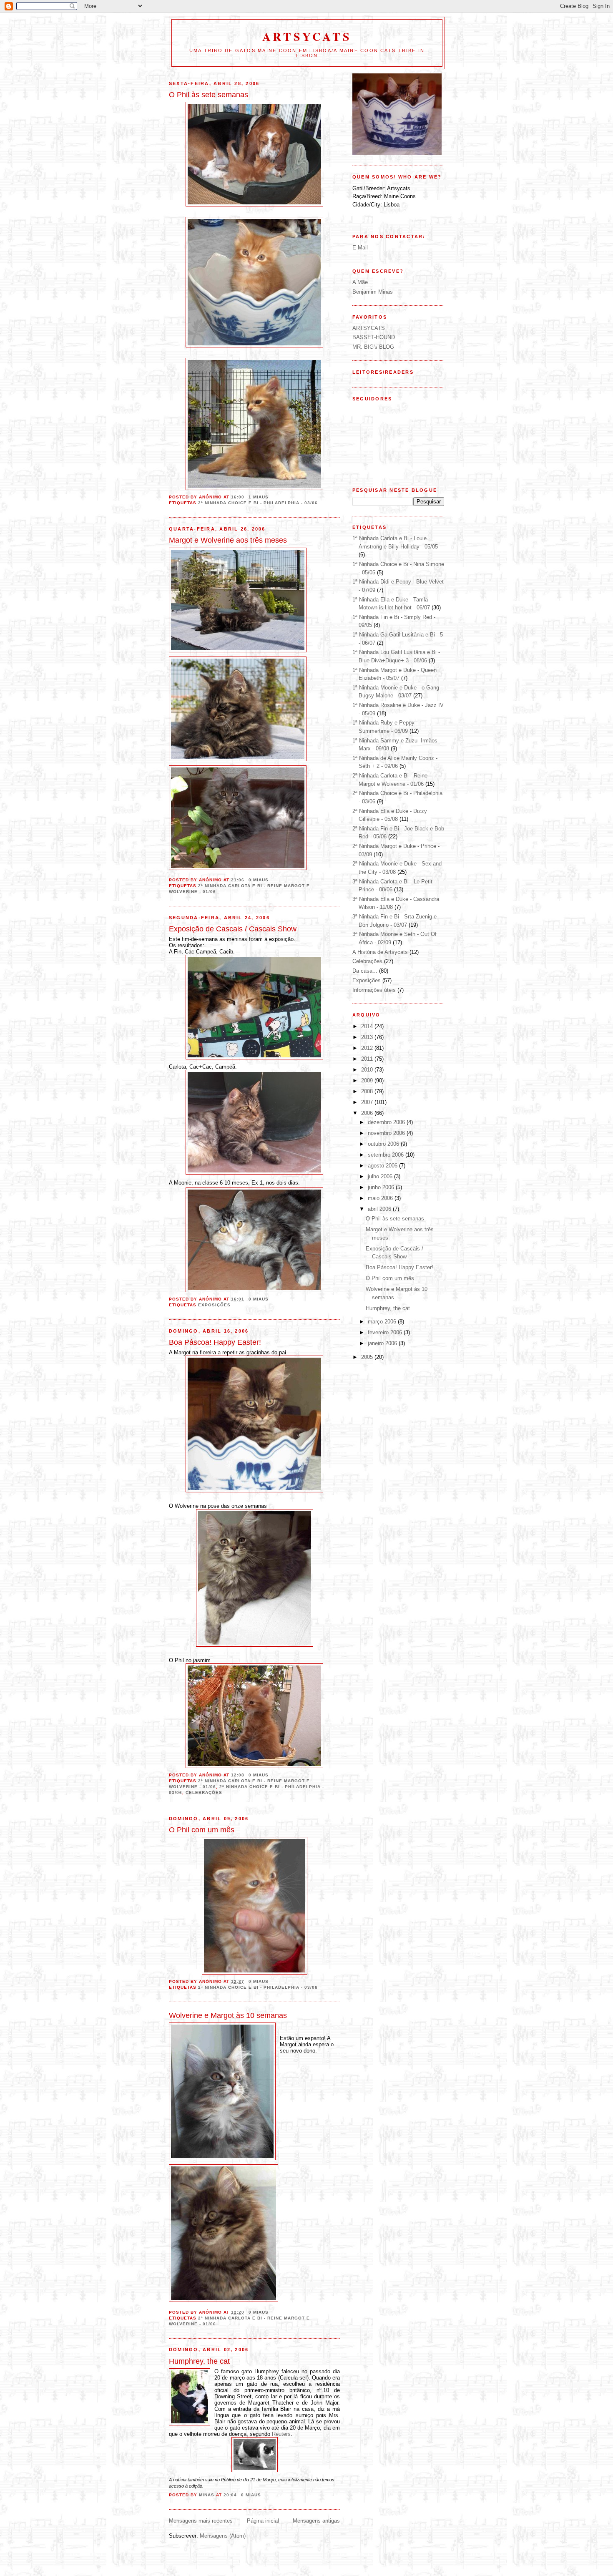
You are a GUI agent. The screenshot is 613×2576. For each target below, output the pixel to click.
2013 (368, 1037)
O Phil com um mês (202, 1830)
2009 (368, 1080)
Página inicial (263, 2521)
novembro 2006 (387, 1133)
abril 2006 (380, 1209)
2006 (368, 1113)
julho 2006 (381, 1176)
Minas (207, 2495)
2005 (368, 1357)
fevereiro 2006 (386, 1332)
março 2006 (383, 1322)
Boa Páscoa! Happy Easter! (215, 1342)
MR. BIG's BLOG (373, 347)
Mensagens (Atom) (223, 2536)
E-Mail (360, 248)
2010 (368, 1070)
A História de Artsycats (380, 952)
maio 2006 (381, 1198)
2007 (368, 1102)
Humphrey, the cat (199, 2361)
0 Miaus (259, 880)
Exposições (214, 1305)
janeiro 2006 (383, 1343)
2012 (368, 1048)
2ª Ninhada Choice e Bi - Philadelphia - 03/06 (258, 503)
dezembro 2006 (387, 1122)
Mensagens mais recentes (201, 2521)
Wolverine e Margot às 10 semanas (228, 2015)
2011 (368, 1059)
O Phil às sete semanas (209, 95)
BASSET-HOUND (374, 337)
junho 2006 (382, 1187)
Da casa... (365, 971)
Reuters (281, 2434)
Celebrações (204, 1792)
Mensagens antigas (316, 2521)
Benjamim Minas (373, 292)
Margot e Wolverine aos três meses (228, 540)
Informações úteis (374, 990)
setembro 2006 (387, 1155)
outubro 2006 (384, 1144)
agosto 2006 (383, 1166)
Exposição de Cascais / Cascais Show (233, 929)
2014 (368, 1026)
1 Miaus (259, 497)
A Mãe (360, 282)
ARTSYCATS (307, 36)
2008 (368, 1091)
